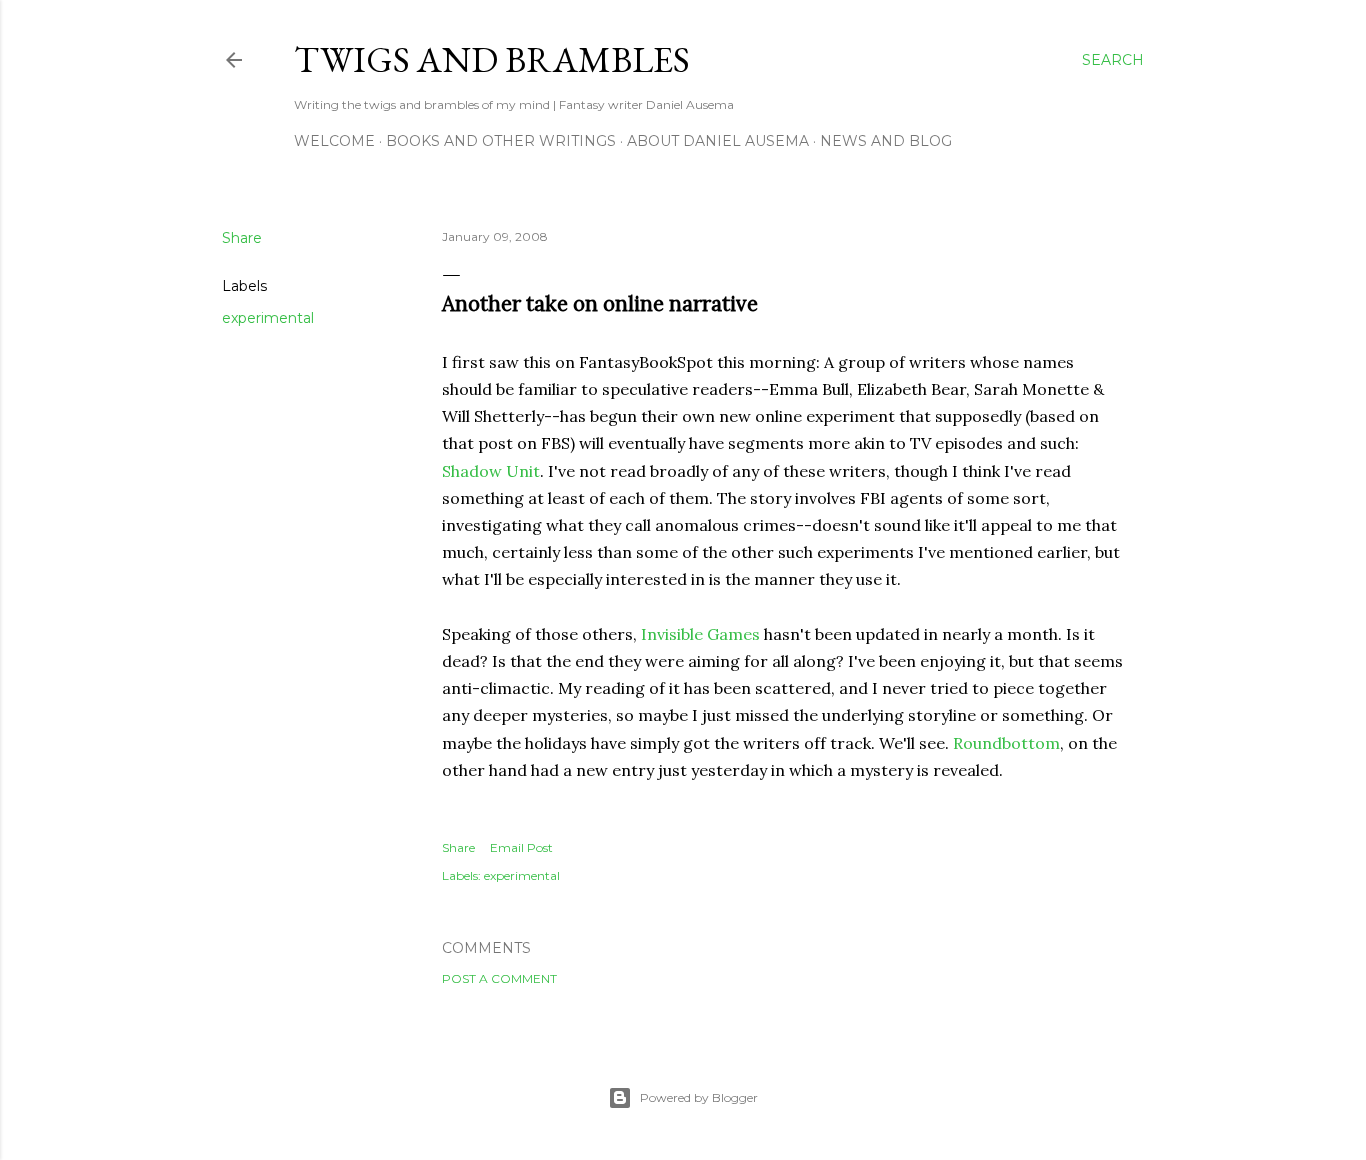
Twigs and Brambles (492, 59)
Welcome (334, 141)
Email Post (521, 847)
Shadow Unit (491, 471)
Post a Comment (499, 978)
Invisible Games (700, 634)
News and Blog (886, 141)
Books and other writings (501, 141)
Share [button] (242, 238)
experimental (268, 318)
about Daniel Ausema (718, 141)
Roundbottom (1006, 743)
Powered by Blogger (699, 1097)
